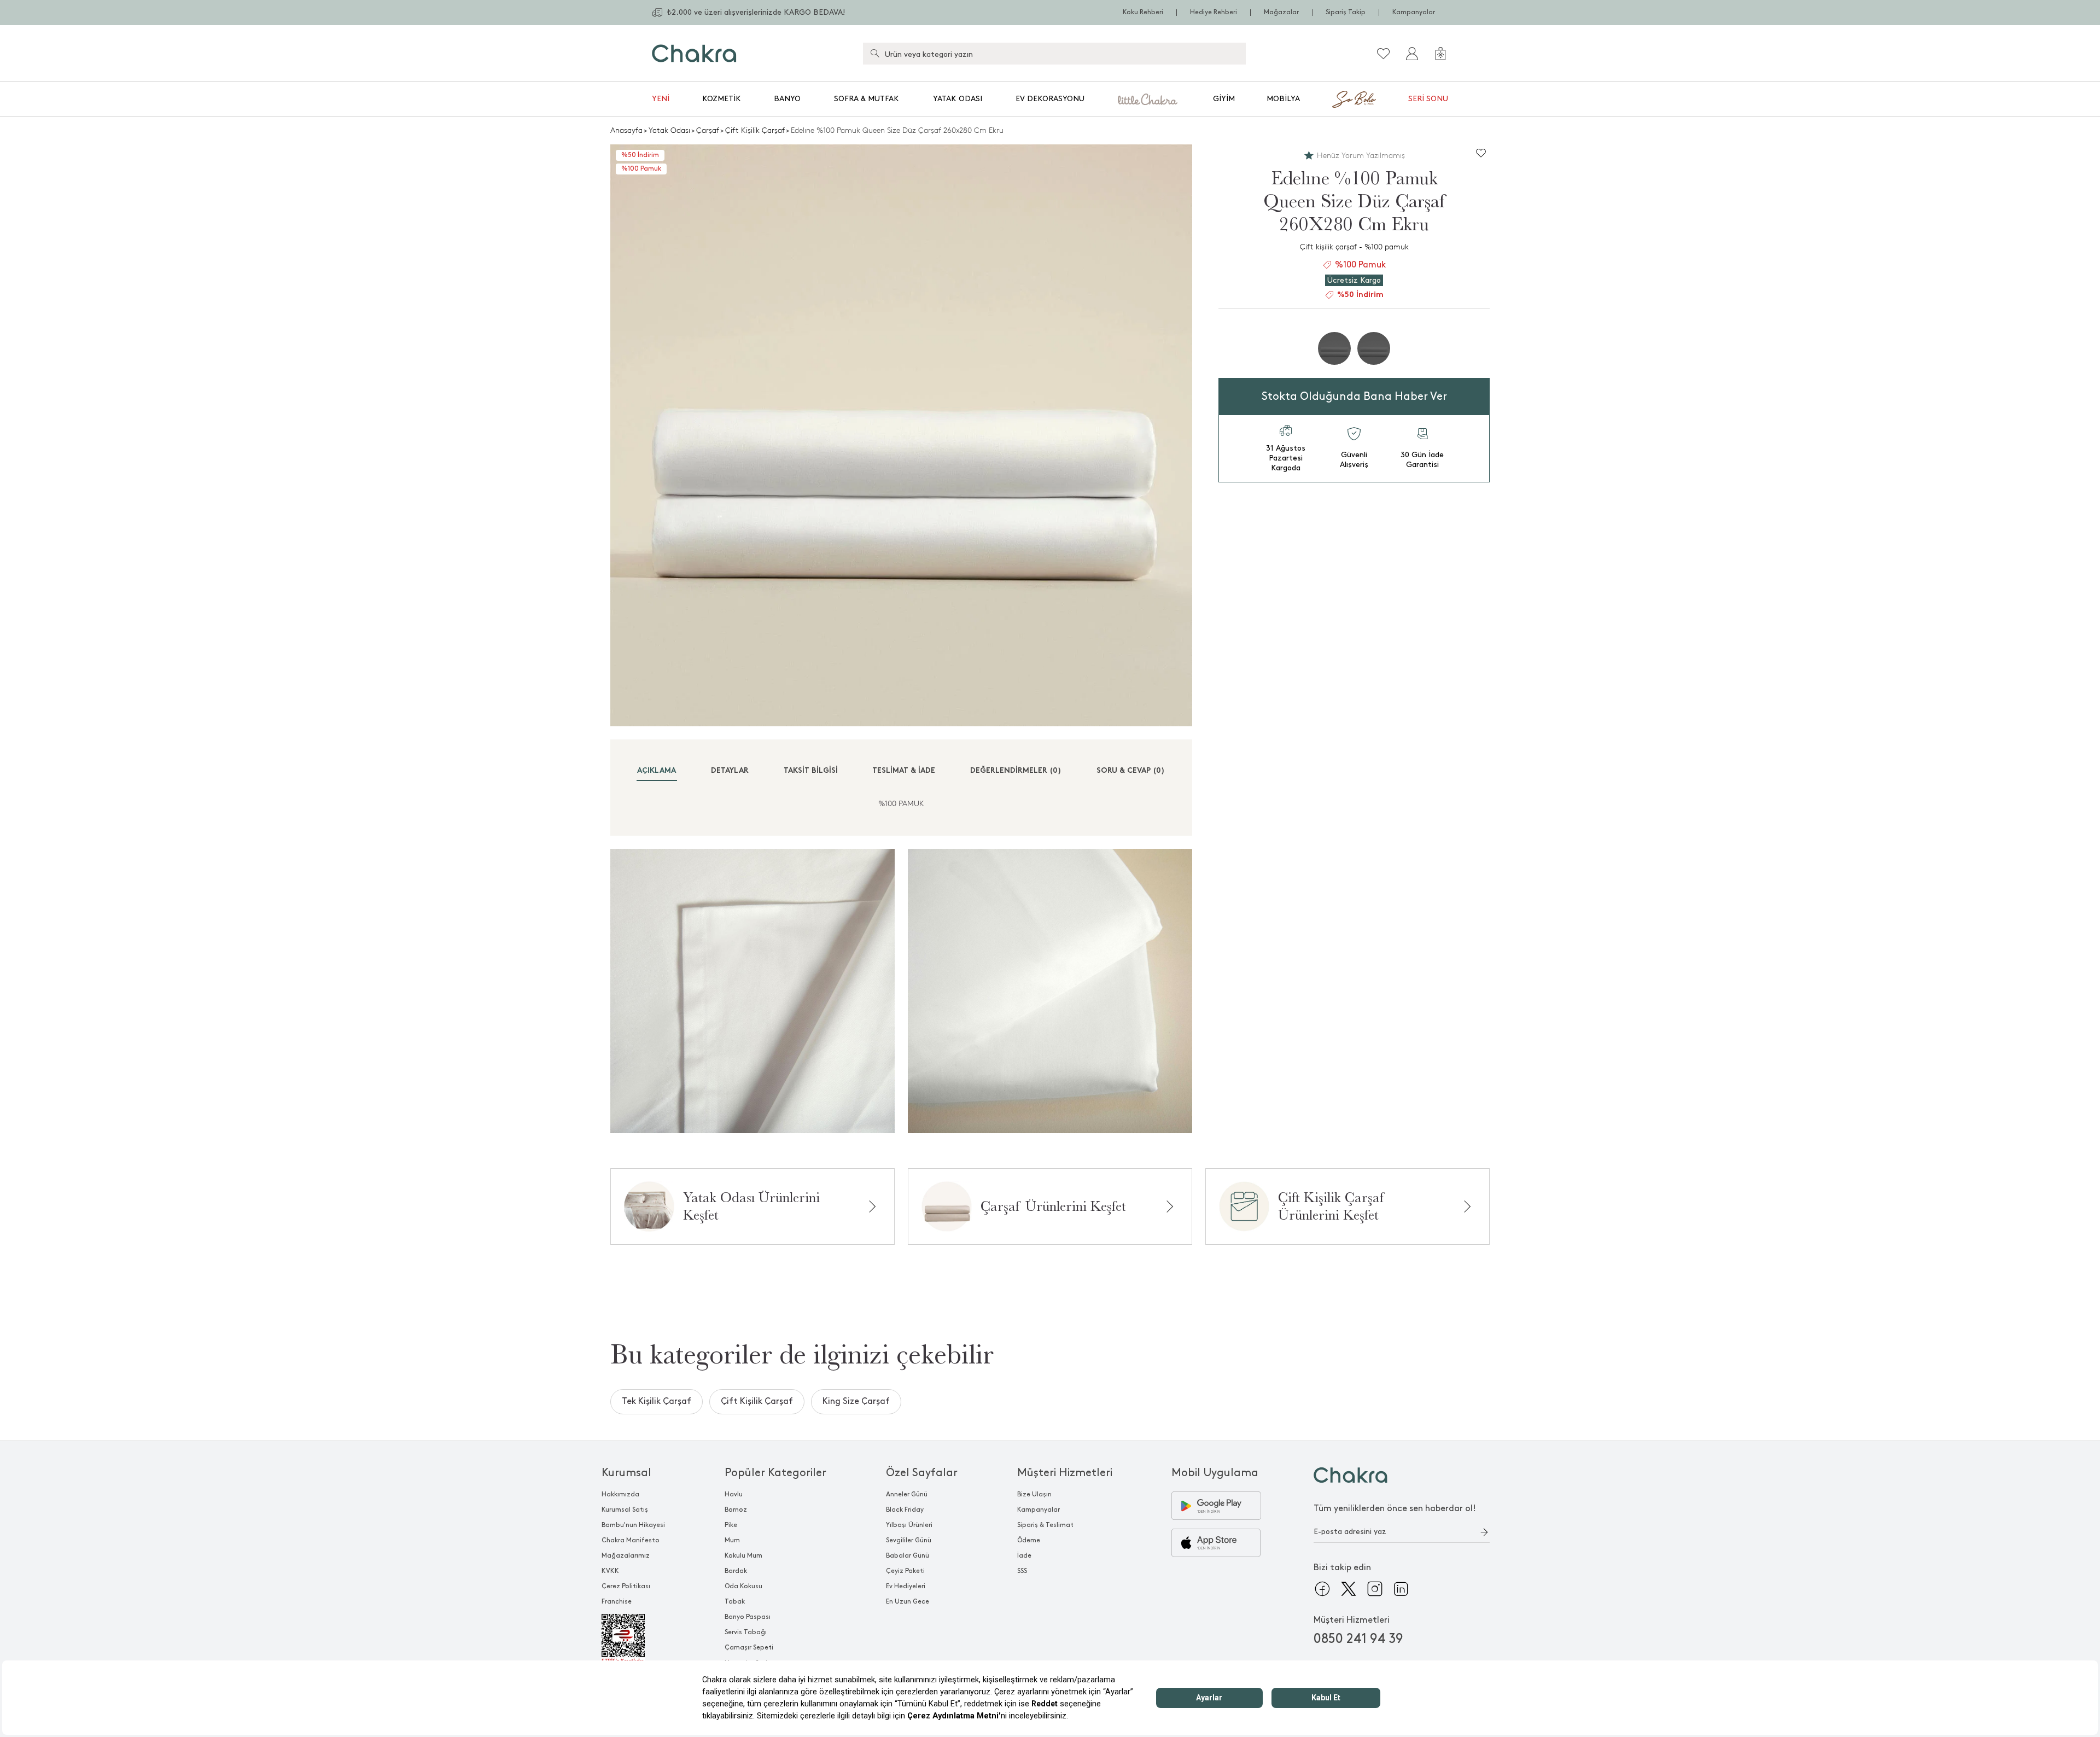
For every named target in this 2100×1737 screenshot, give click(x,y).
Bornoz (736, 1510)
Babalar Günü (908, 1556)
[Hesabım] (1412, 54)
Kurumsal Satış (625, 1510)
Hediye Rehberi (1214, 12)
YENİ (661, 99)
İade (1024, 1556)
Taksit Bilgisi (811, 771)
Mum (732, 1540)
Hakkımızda (620, 1494)
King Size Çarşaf (856, 1401)
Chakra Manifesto (631, 1540)
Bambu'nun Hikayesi (633, 1525)
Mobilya (1283, 99)
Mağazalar (1281, 12)
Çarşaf (708, 130)
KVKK (610, 1571)
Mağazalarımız (626, 1556)
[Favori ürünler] (1384, 54)
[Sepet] (1440, 54)
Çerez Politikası (626, 1586)
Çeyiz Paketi (905, 1571)
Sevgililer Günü (909, 1540)
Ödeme (1029, 1540)
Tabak (735, 1602)
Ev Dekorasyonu (1050, 99)
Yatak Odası (958, 99)
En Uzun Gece (908, 1602)
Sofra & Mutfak (867, 99)
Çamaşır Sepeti (749, 1648)
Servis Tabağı (746, 1632)
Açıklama (657, 771)
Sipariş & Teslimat (1045, 1525)
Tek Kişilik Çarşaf (657, 1401)
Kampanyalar (1414, 12)
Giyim (1224, 99)
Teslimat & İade (904, 771)
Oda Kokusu (743, 1586)
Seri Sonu (1428, 99)
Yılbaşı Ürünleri (909, 1525)
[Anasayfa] (694, 53)
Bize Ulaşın (1034, 1494)
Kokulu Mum (743, 1556)
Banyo (787, 99)
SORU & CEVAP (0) (1131, 771)
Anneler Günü (907, 1494)
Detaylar (730, 771)
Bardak (736, 1571)
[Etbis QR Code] (633, 1639)
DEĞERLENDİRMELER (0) (1016, 771)
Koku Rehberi (1143, 12)
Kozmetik (722, 99)
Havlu (734, 1494)
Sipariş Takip (1346, 12)
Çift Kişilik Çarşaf (755, 130)
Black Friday (905, 1510)
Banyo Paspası (748, 1617)
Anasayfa (626, 130)
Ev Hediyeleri (906, 1586)
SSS (1022, 1571)
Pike (731, 1525)
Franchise (617, 1602)
